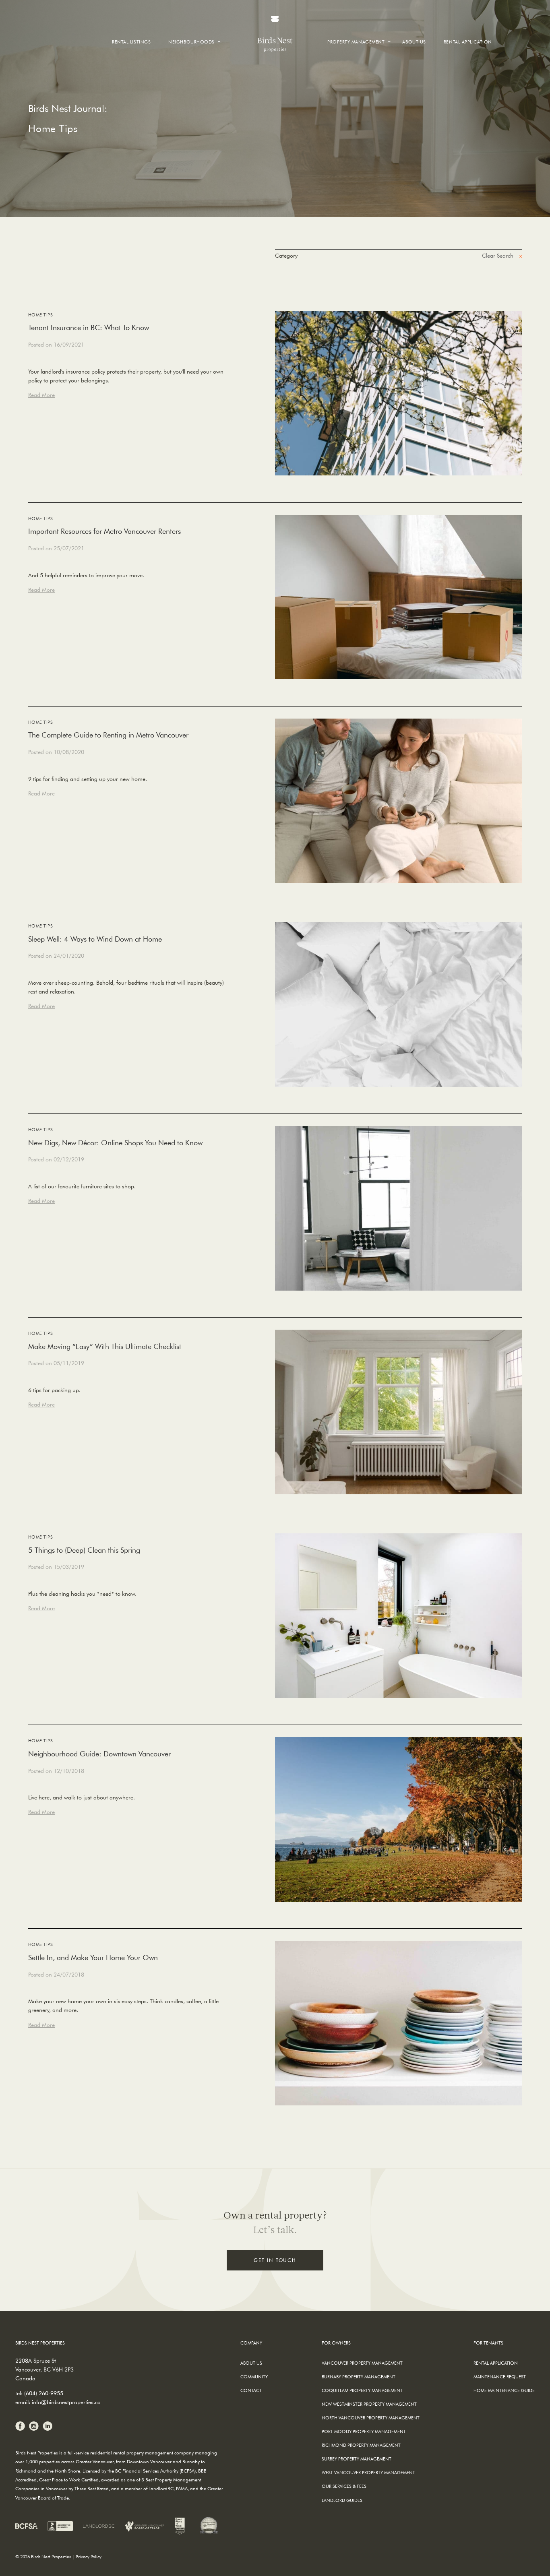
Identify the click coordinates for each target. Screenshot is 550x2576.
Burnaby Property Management (359, 2377)
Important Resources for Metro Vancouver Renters (104, 531)
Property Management (356, 42)
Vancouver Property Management (362, 2363)
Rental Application (468, 42)
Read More (41, 395)
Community (254, 2377)
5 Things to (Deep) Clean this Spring (84, 1550)
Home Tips (40, 315)
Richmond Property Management (361, 2445)
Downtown (188, 61)
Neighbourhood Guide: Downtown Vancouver (99, 1754)
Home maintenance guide (504, 2390)
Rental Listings (131, 42)
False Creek (187, 69)
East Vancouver (194, 83)
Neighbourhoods (191, 42)
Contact (251, 2390)
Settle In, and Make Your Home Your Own (93, 1957)
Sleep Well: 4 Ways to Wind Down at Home (95, 939)
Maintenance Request (500, 2377)
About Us (414, 42)
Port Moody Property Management (364, 2431)
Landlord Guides (342, 2500)
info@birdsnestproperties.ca (66, 2402)
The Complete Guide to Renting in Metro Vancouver (108, 735)
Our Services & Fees (344, 2486)
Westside (184, 75)
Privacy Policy (89, 2556)
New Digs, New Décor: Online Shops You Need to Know (115, 1143)
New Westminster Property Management (369, 2404)
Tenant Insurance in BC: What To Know (89, 327)
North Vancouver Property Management (371, 2418)
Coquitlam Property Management (362, 2390)
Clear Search (498, 256)
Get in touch (275, 2260)
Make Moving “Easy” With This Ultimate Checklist (105, 1346)
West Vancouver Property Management (368, 2472)
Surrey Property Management (357, 2459)
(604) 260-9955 (44, 2393)
